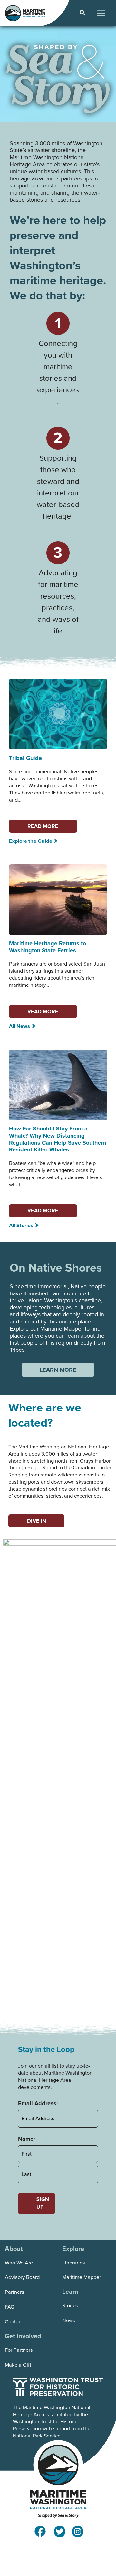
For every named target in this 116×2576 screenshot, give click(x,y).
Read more (43, 826)
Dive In (37, 1521)
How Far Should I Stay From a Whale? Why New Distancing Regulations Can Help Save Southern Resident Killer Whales (58, 1139)
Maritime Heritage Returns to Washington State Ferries (48, 947)
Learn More (58, 1370)
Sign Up (43, 2203)
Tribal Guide (25, 758)
